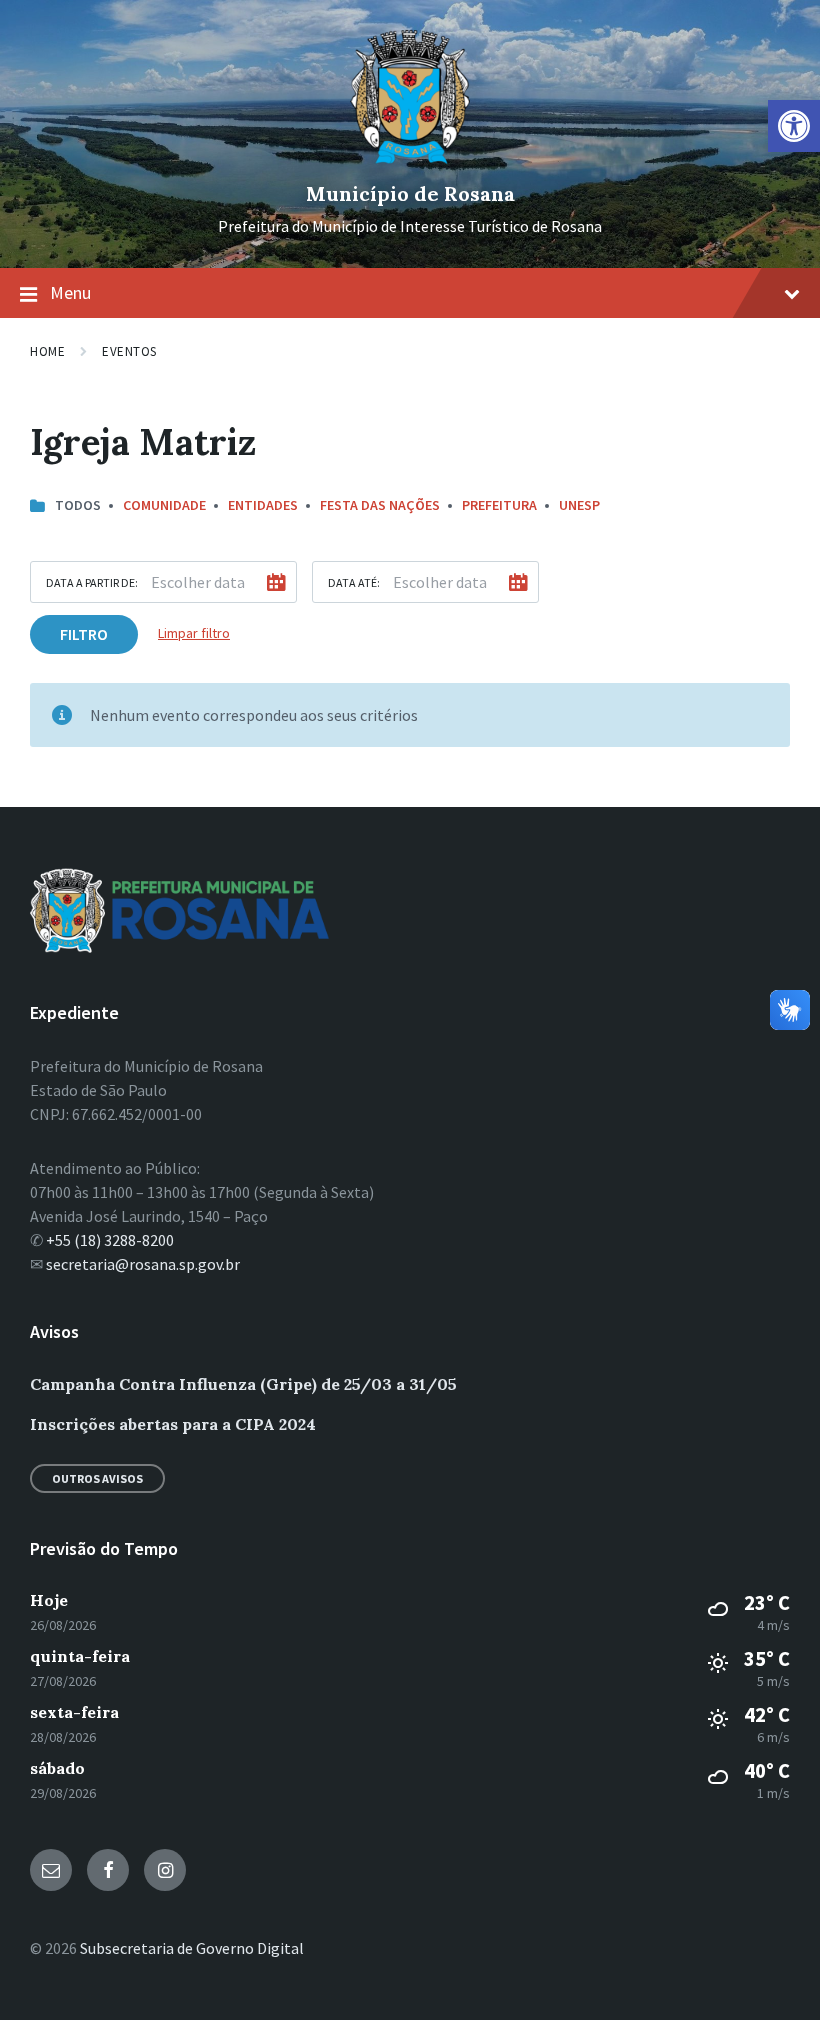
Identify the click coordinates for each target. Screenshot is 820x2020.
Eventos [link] (129, 351)
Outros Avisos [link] (97, 1478)
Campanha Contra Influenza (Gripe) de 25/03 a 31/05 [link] (243, 1384)
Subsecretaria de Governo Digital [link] (192, 1948)
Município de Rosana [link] (410, 193)
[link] (794, 126)
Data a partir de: (92, 582)
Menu (70, 292)
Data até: (354, 582)
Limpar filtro (194, 633)
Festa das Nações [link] (380, 505)
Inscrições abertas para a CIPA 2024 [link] (173, 1424)
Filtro (84, 634)
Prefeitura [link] (499, 505)
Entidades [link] (263, 505)
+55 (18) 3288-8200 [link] (110, 1240)
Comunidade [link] (164, 505)
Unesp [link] (579, 505)
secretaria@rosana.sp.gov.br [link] (143, 1264)
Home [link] (47, 351)
